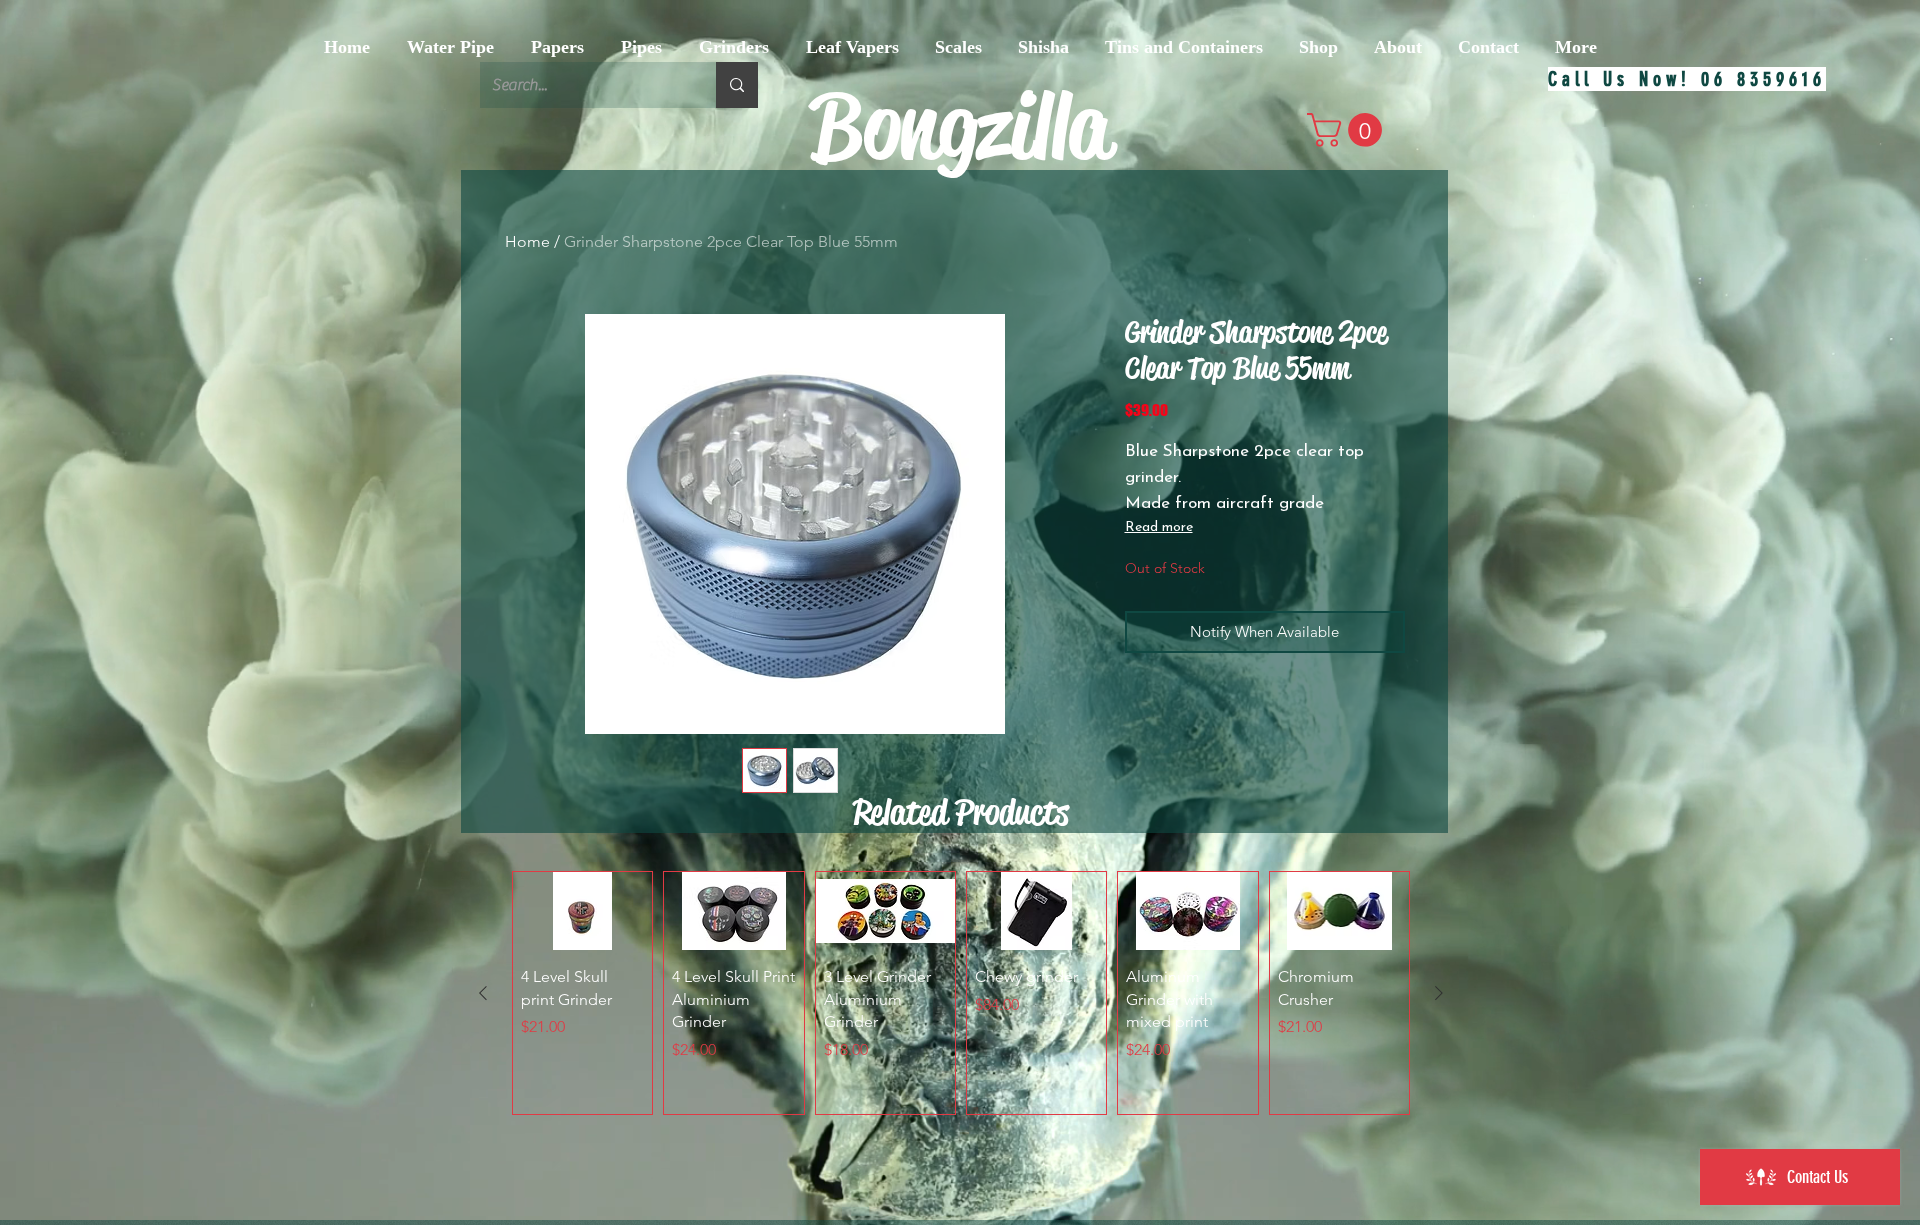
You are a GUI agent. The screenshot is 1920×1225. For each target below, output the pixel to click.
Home (527, 241)
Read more (1159, 527)
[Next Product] (1439, 993)
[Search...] (737, 85)
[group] (961, 993)
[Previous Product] (483, 993)
